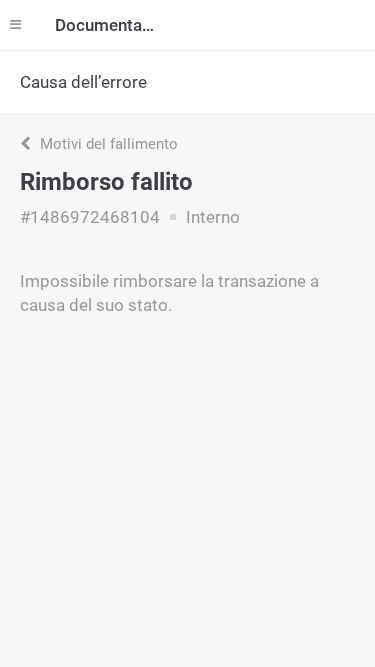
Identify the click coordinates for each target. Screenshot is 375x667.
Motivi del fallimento (107, 144)
